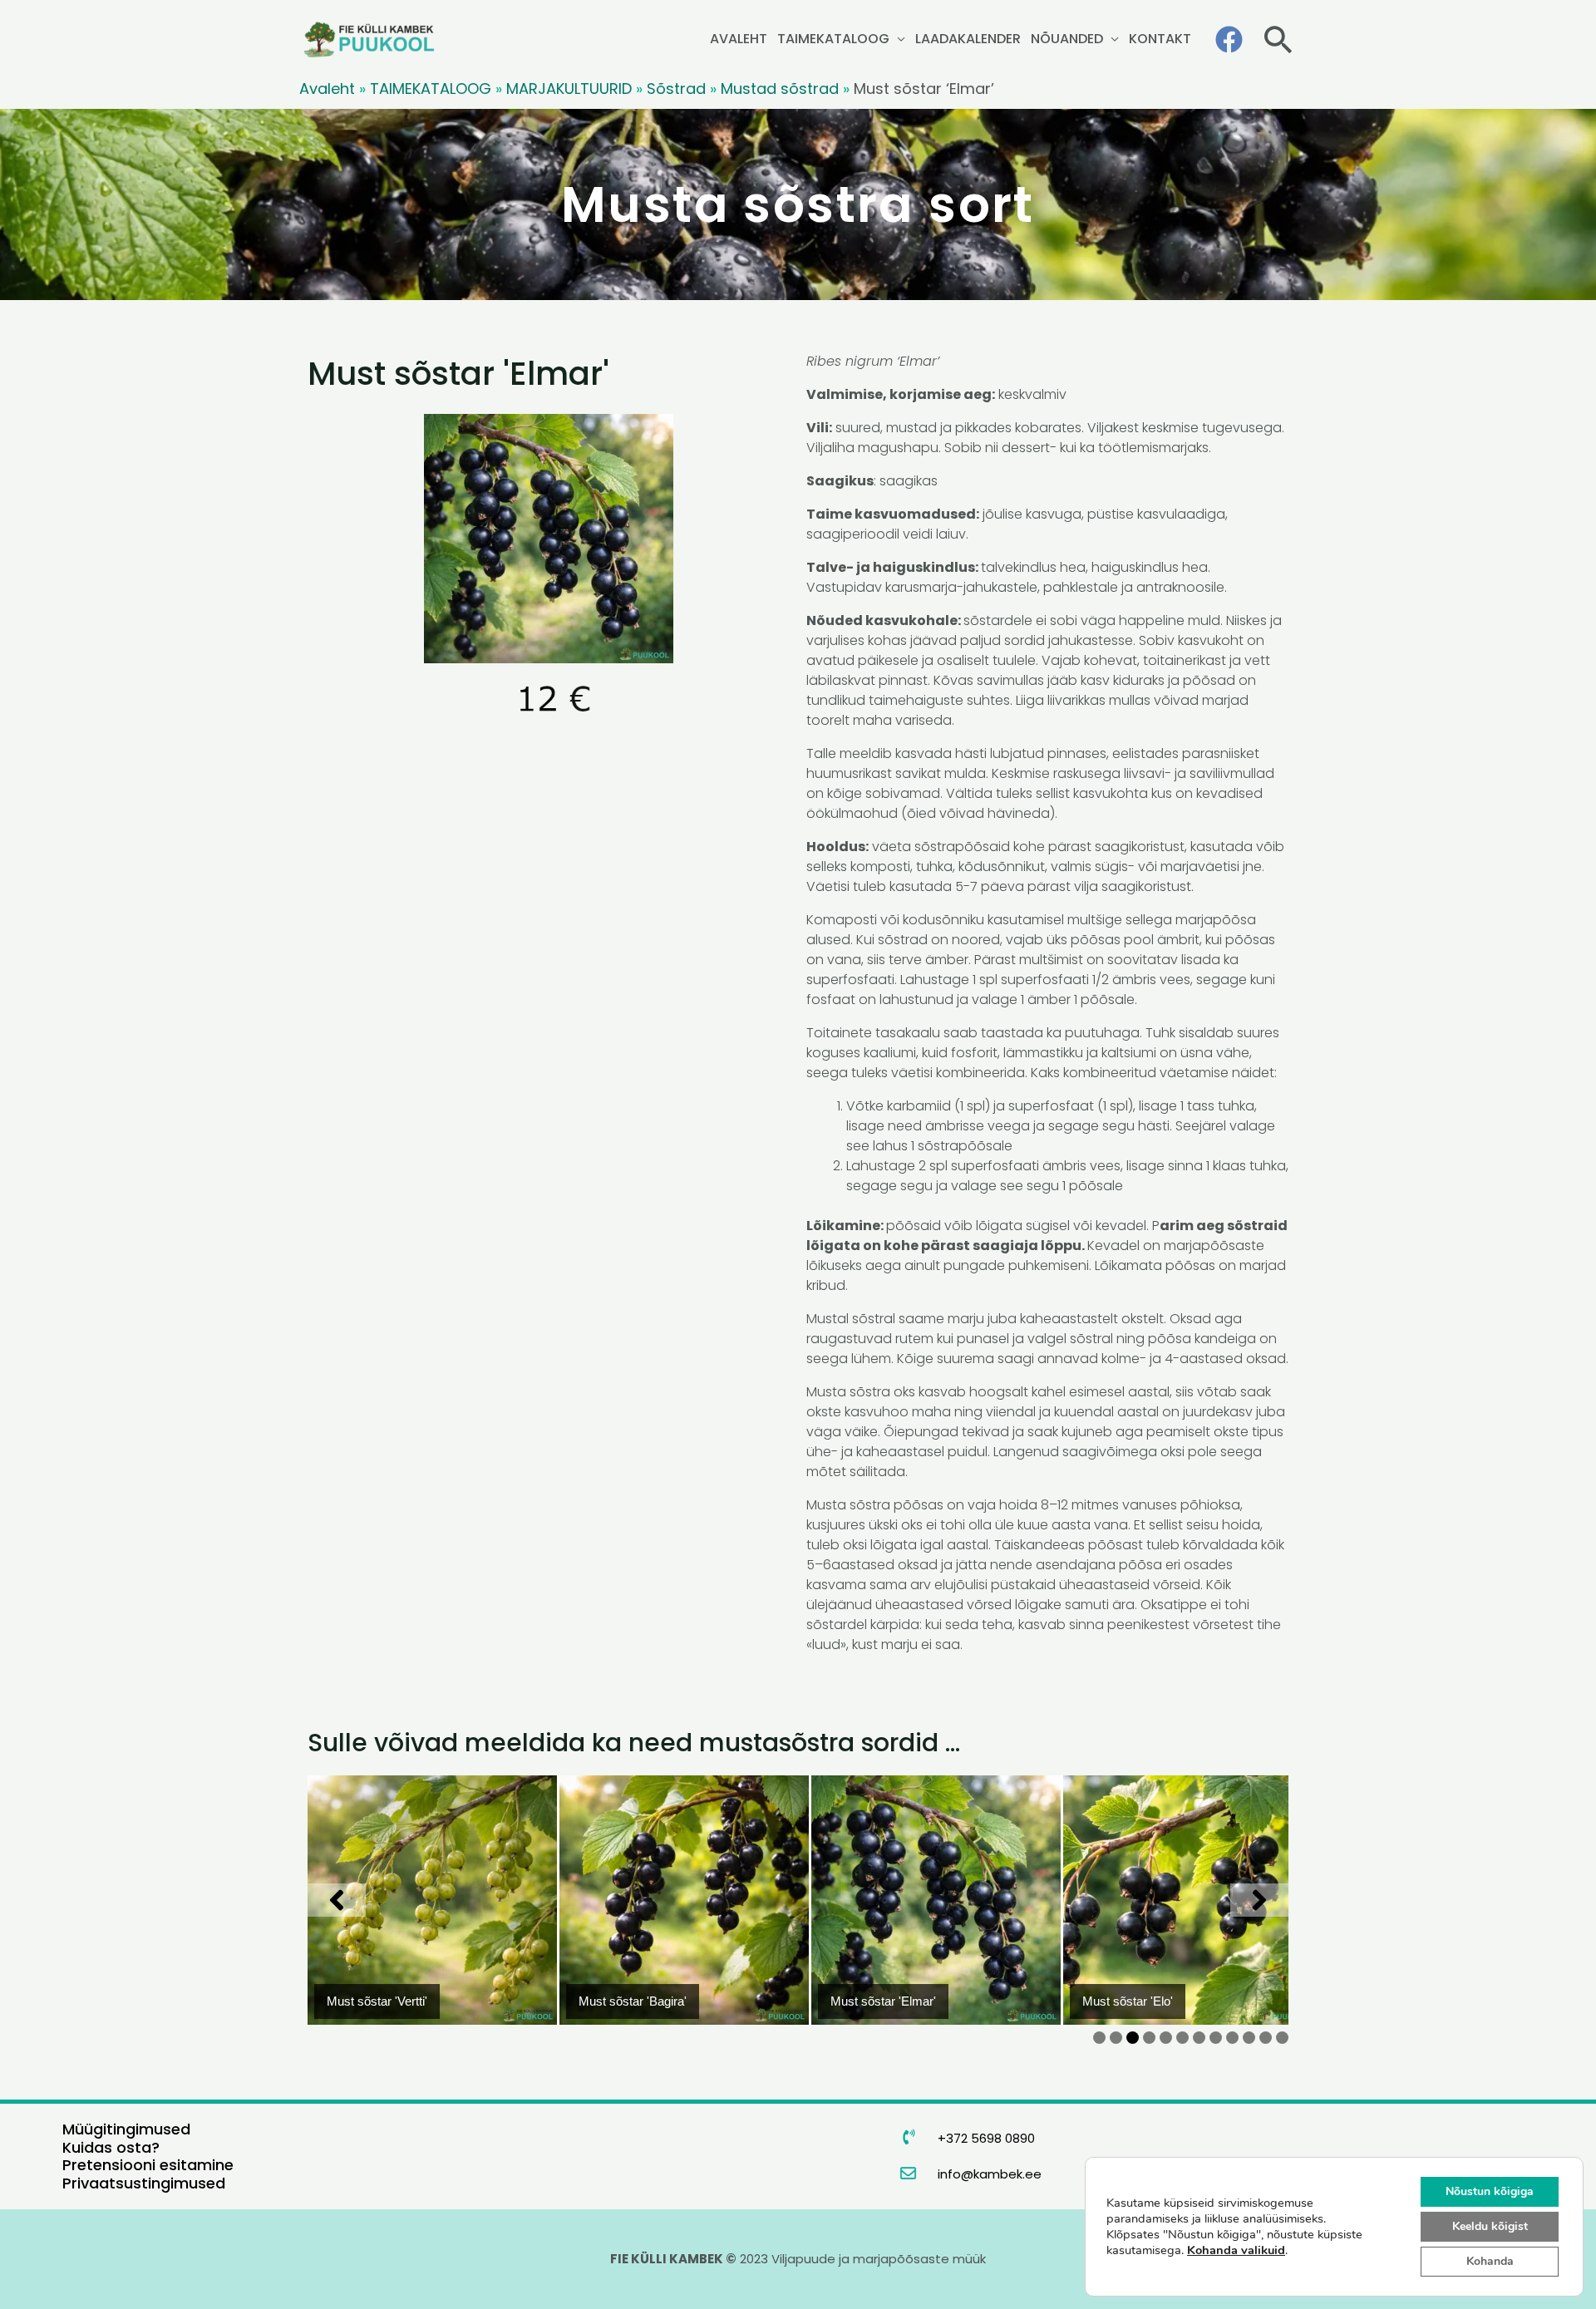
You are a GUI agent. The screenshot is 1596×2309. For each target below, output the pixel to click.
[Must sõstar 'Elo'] (1188, 1900)
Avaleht (327, 89)
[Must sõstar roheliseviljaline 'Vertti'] (432, 1900)
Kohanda (1490, 2261)
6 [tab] (1182, 2038)
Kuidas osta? (111, 2147)
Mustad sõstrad (780, 89)
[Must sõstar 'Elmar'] (936, 1900)
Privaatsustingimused (144, 2183)
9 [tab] (1232, 2038)
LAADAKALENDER (968, 39)
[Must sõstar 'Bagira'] (684, 1900)
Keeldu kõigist (1490, 2226)
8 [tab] (1216, 2038)
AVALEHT (739, 39)
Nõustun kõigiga (1490, 2191)
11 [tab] (1270, 2038)
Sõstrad (676, 89)
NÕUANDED (1067, 39)
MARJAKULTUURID (569, 89)
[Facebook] (1229, 39)
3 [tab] (1133, 2038)
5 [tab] (1166, 2038)
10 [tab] (1251, 2038)
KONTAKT (1160, 39)
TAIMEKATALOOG (833, 39)
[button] (1278, 39)
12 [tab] (1285, 2038)
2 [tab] (1116, 2038)
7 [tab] (1199, 2038)
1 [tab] (1099, 2038)
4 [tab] (1149, 2038)
